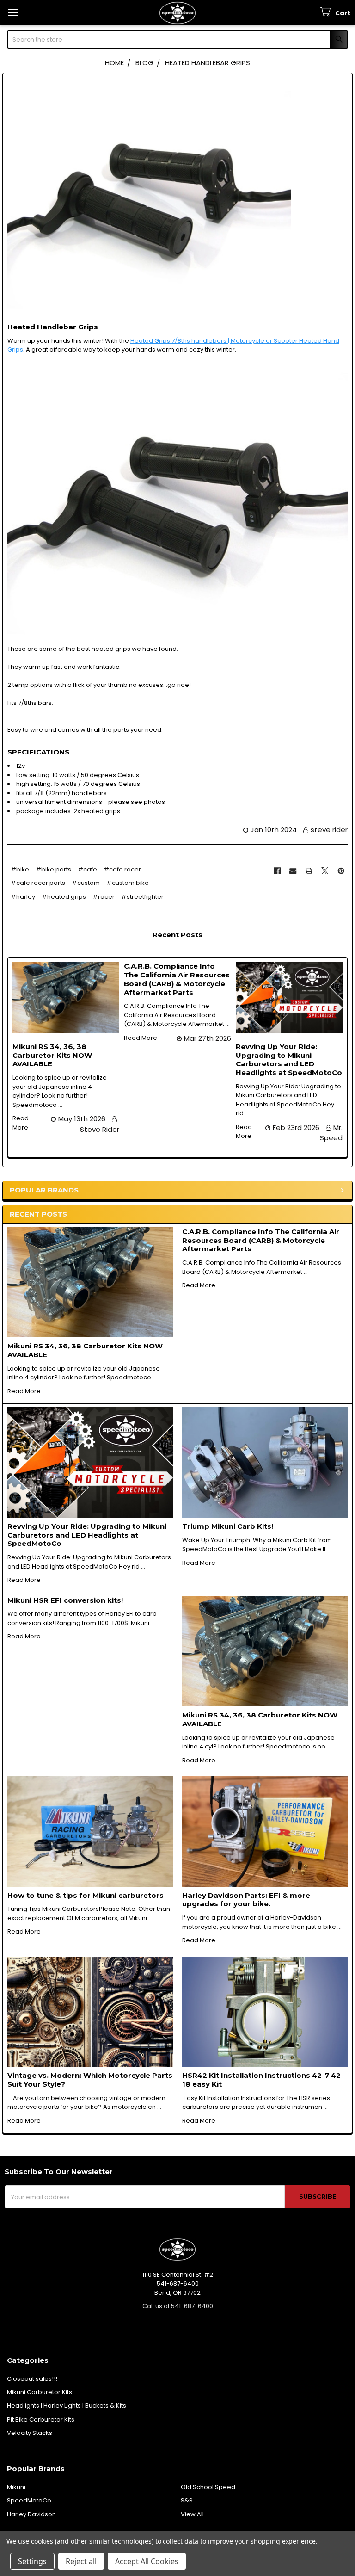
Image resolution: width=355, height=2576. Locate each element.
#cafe (87, 869)
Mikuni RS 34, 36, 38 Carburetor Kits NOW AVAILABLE (85, 1350)
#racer (104, 897)
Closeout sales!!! (32, 2379)
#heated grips (64, 897)
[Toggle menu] (13, 13)
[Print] (309, 871)
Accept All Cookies (147, 2561)
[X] (325, 871)
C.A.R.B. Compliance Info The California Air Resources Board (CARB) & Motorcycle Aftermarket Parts (261, 1240)
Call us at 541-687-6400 (178, 2306)
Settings (32, 2561)
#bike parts (53, 869)
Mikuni (16, 2487)
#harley (23, 897)
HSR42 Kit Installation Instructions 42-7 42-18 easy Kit (263, 2080)
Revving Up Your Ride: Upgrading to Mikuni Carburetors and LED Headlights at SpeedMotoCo (87, 1535)
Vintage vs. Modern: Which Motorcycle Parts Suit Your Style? (90, 2080)
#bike (20, 869)
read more (24, 1391)
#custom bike (128, 883)
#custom (86, 883)
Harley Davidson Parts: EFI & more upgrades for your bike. (246, 1900)
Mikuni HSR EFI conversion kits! (65, 1600)
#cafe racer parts (38, 883)
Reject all (81, 2561)
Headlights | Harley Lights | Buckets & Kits (67, 2406)
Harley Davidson (31, 2514)
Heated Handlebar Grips (53, 327)
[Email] (293, 871)
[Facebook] (277, 871)
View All (192, 2514)
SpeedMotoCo (29, 2500)
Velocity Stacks (30, 2433)
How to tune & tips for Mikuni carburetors (86, 1895)
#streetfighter (142, 897)
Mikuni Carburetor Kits (40, 2392)
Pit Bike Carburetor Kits (41, 2419)
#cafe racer (122, 869)
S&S (187, 2500)
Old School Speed (208, 2487)
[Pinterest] (341, 871)
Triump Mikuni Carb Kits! (228, 1526)
